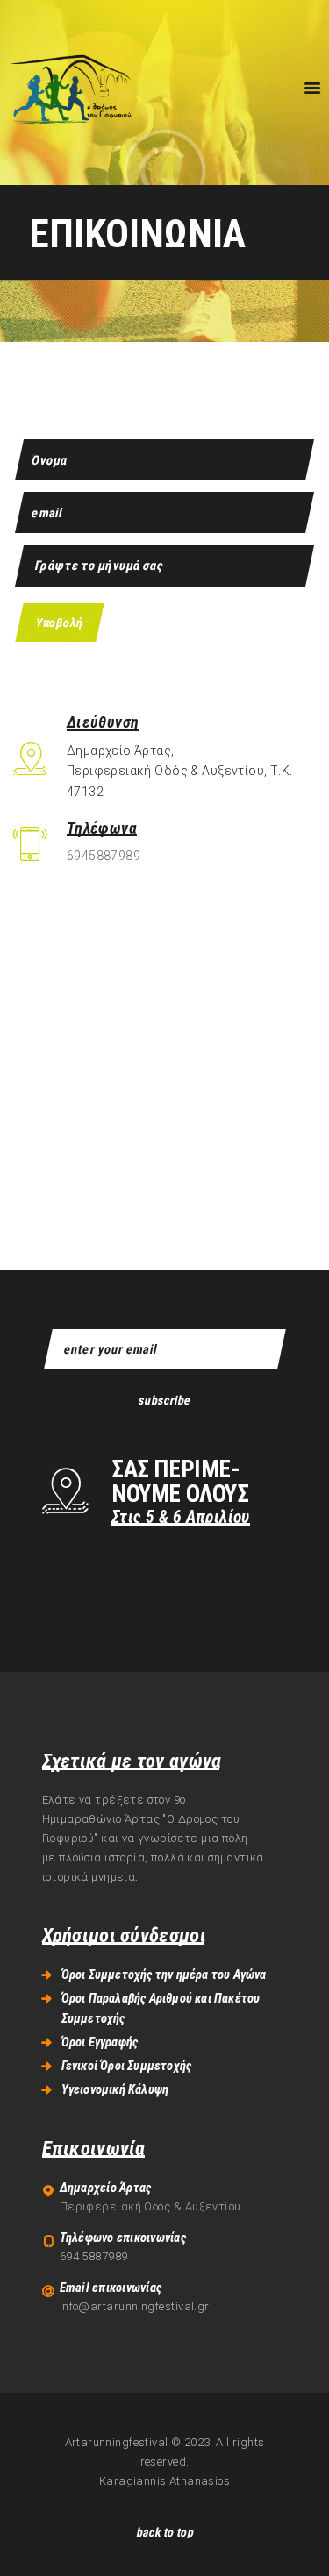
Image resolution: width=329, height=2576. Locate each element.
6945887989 (104, 856)
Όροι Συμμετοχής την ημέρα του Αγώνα (164, 1975)
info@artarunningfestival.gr (135, 2306)
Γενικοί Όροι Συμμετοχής (127, 2066)
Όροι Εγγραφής (100, 2042)
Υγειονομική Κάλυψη (115, 2089)
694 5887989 (94, 2256)
